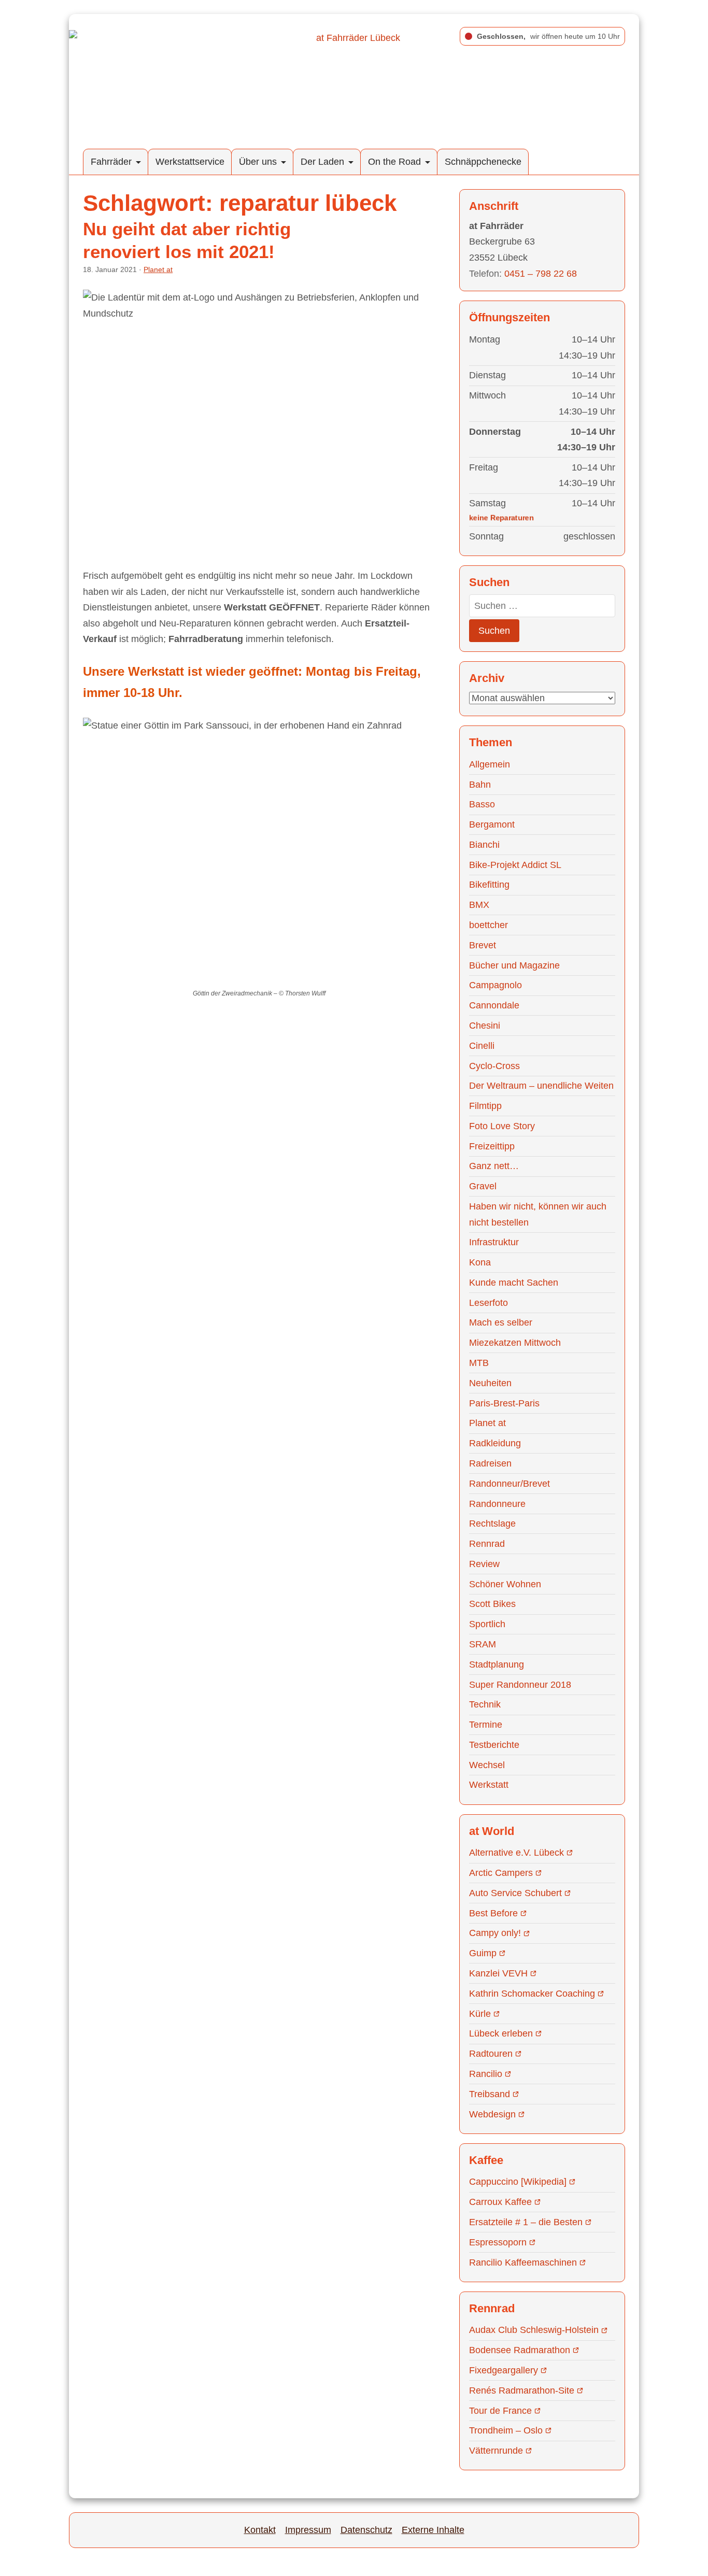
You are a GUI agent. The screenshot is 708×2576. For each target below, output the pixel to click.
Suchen (494, 631)
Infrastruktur (494, 1242)
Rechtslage (492, 1524)
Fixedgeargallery (504, 2370)
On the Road (394, 162)
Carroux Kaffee (500, 2202)
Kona (480, 1262)
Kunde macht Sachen (514, 1283)
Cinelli (482, 1046)
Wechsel (487, 1765)
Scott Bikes (492, 1604)
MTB (479, 1363)
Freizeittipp (492, 1146)
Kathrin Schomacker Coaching (532, 1994)
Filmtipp (485, 1106)
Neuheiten (490, 1383)
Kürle (480, 2014)
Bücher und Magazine (514, 965)
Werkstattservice (190, 162)
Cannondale (494, 1005)
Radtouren (491, 2054)
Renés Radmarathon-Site (522, 2390)
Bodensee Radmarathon (520, 2350)
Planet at (158, 269)
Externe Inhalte (433, 2530)
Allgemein (490, 764)
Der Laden (322, 162)
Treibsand (490, 2094)
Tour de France (500, 2411)
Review (484, 1564)
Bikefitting (489, 885)
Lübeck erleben (501, 2033)
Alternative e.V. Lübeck (516, 1853)
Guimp (483, 1953)
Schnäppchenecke (483, 162)
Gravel (483, 1186)
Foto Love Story (502, 1126)
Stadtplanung (497, 1664)
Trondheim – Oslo (506, 2430)
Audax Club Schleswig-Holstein (534, 2330)
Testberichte (494, 1745)
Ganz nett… (494, 1166)
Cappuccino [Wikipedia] (518, 2182)
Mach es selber (501, 1322)
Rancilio (486, 2074)
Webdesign (492, 2114)
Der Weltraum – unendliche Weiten (541, 1086)
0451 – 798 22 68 (541, 274)
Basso (482, 804)
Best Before (493, 1913)
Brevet (483, 945)
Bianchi (484, 845)
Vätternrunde (496, 2451)
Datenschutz (366, 2530)
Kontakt (260, 2530)
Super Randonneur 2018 (520, 1685)
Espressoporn (498, 2242)
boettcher (488, 925)
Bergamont (492, 824)
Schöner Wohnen (505, 1584)
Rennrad (487, 1544)
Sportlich (487, 1624)
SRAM (483, 1644)
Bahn (480, 785)
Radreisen (490, 1463)
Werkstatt (489, 1785)
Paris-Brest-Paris (504, 1403)
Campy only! (495, 1933)
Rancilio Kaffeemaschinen (523, 2262)
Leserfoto (488, 1303)
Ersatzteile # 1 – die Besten (526, 2222)
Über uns (258, 162)
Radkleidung (495, 1443)
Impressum (308, 2530)
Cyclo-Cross (494, 1066)
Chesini (485, 1026)
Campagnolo (495, 985)
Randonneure (497, 1504)
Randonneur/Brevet (509, 1484)
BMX (479, 905)
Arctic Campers (501, 1873)
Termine (486, 1725)
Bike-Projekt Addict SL (515, 865)
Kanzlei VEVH (498, 1973)
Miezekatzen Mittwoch (515, 1343)
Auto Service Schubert (515, 1893)
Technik (485, 1704)
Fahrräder (111, 162)
